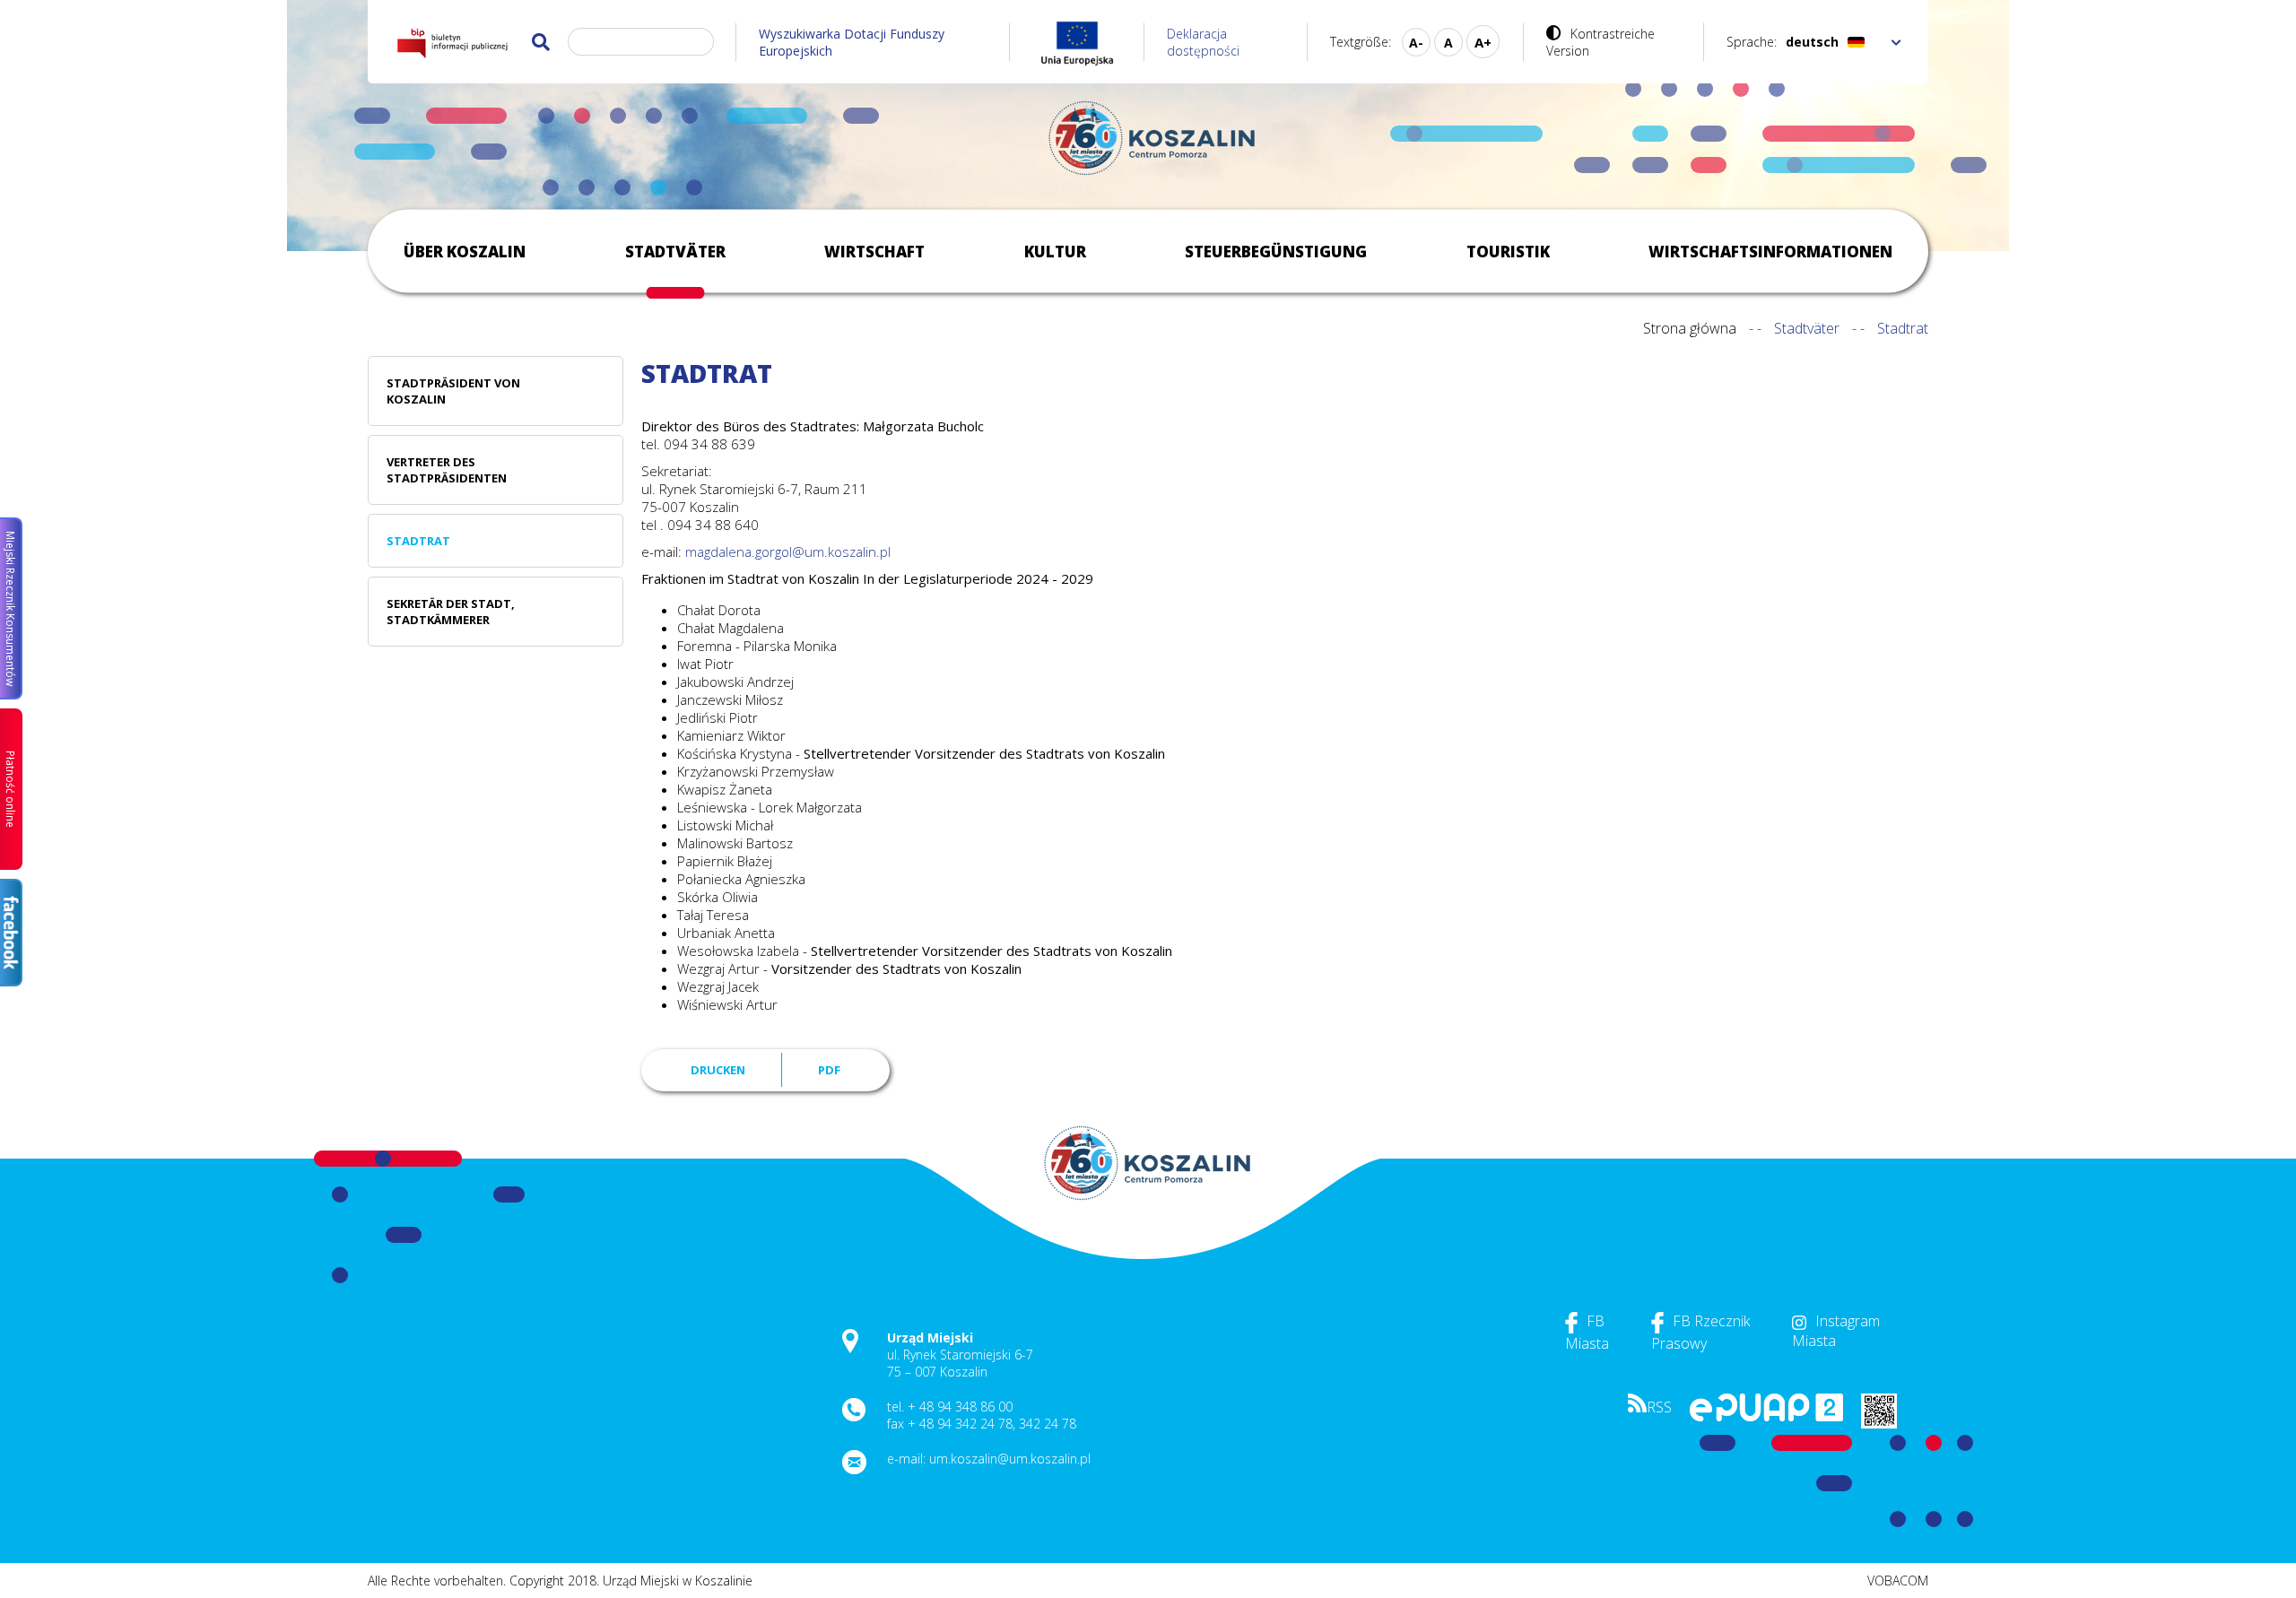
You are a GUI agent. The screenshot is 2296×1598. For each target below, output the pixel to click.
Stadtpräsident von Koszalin (453, 391)
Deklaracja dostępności (1203, 42)
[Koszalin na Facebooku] (11, 933)
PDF (829, 1070)
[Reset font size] (1448, 42)
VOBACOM (1898, 1581)
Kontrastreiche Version (1600, 42)
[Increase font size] (1483, 42)
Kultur (1055, 252)
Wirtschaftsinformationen (1770, 252)
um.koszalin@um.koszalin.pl (1010, 1459)
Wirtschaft (874, 252)
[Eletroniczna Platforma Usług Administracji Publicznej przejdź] (1766, 1416)
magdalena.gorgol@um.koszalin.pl (788, 551)
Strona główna (1690, 328)
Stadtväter (675, 252)
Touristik (1508, 252)
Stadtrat (418, 541)
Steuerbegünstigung (1276, 252)
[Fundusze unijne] (1077, 42)
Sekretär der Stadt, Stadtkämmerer (451, 612)
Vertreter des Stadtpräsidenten (447, 470)
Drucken (718, 1070)
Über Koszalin (465, 252)
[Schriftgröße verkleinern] (1416, 42)
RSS (1659, 1407)
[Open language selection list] (1896, 42)
